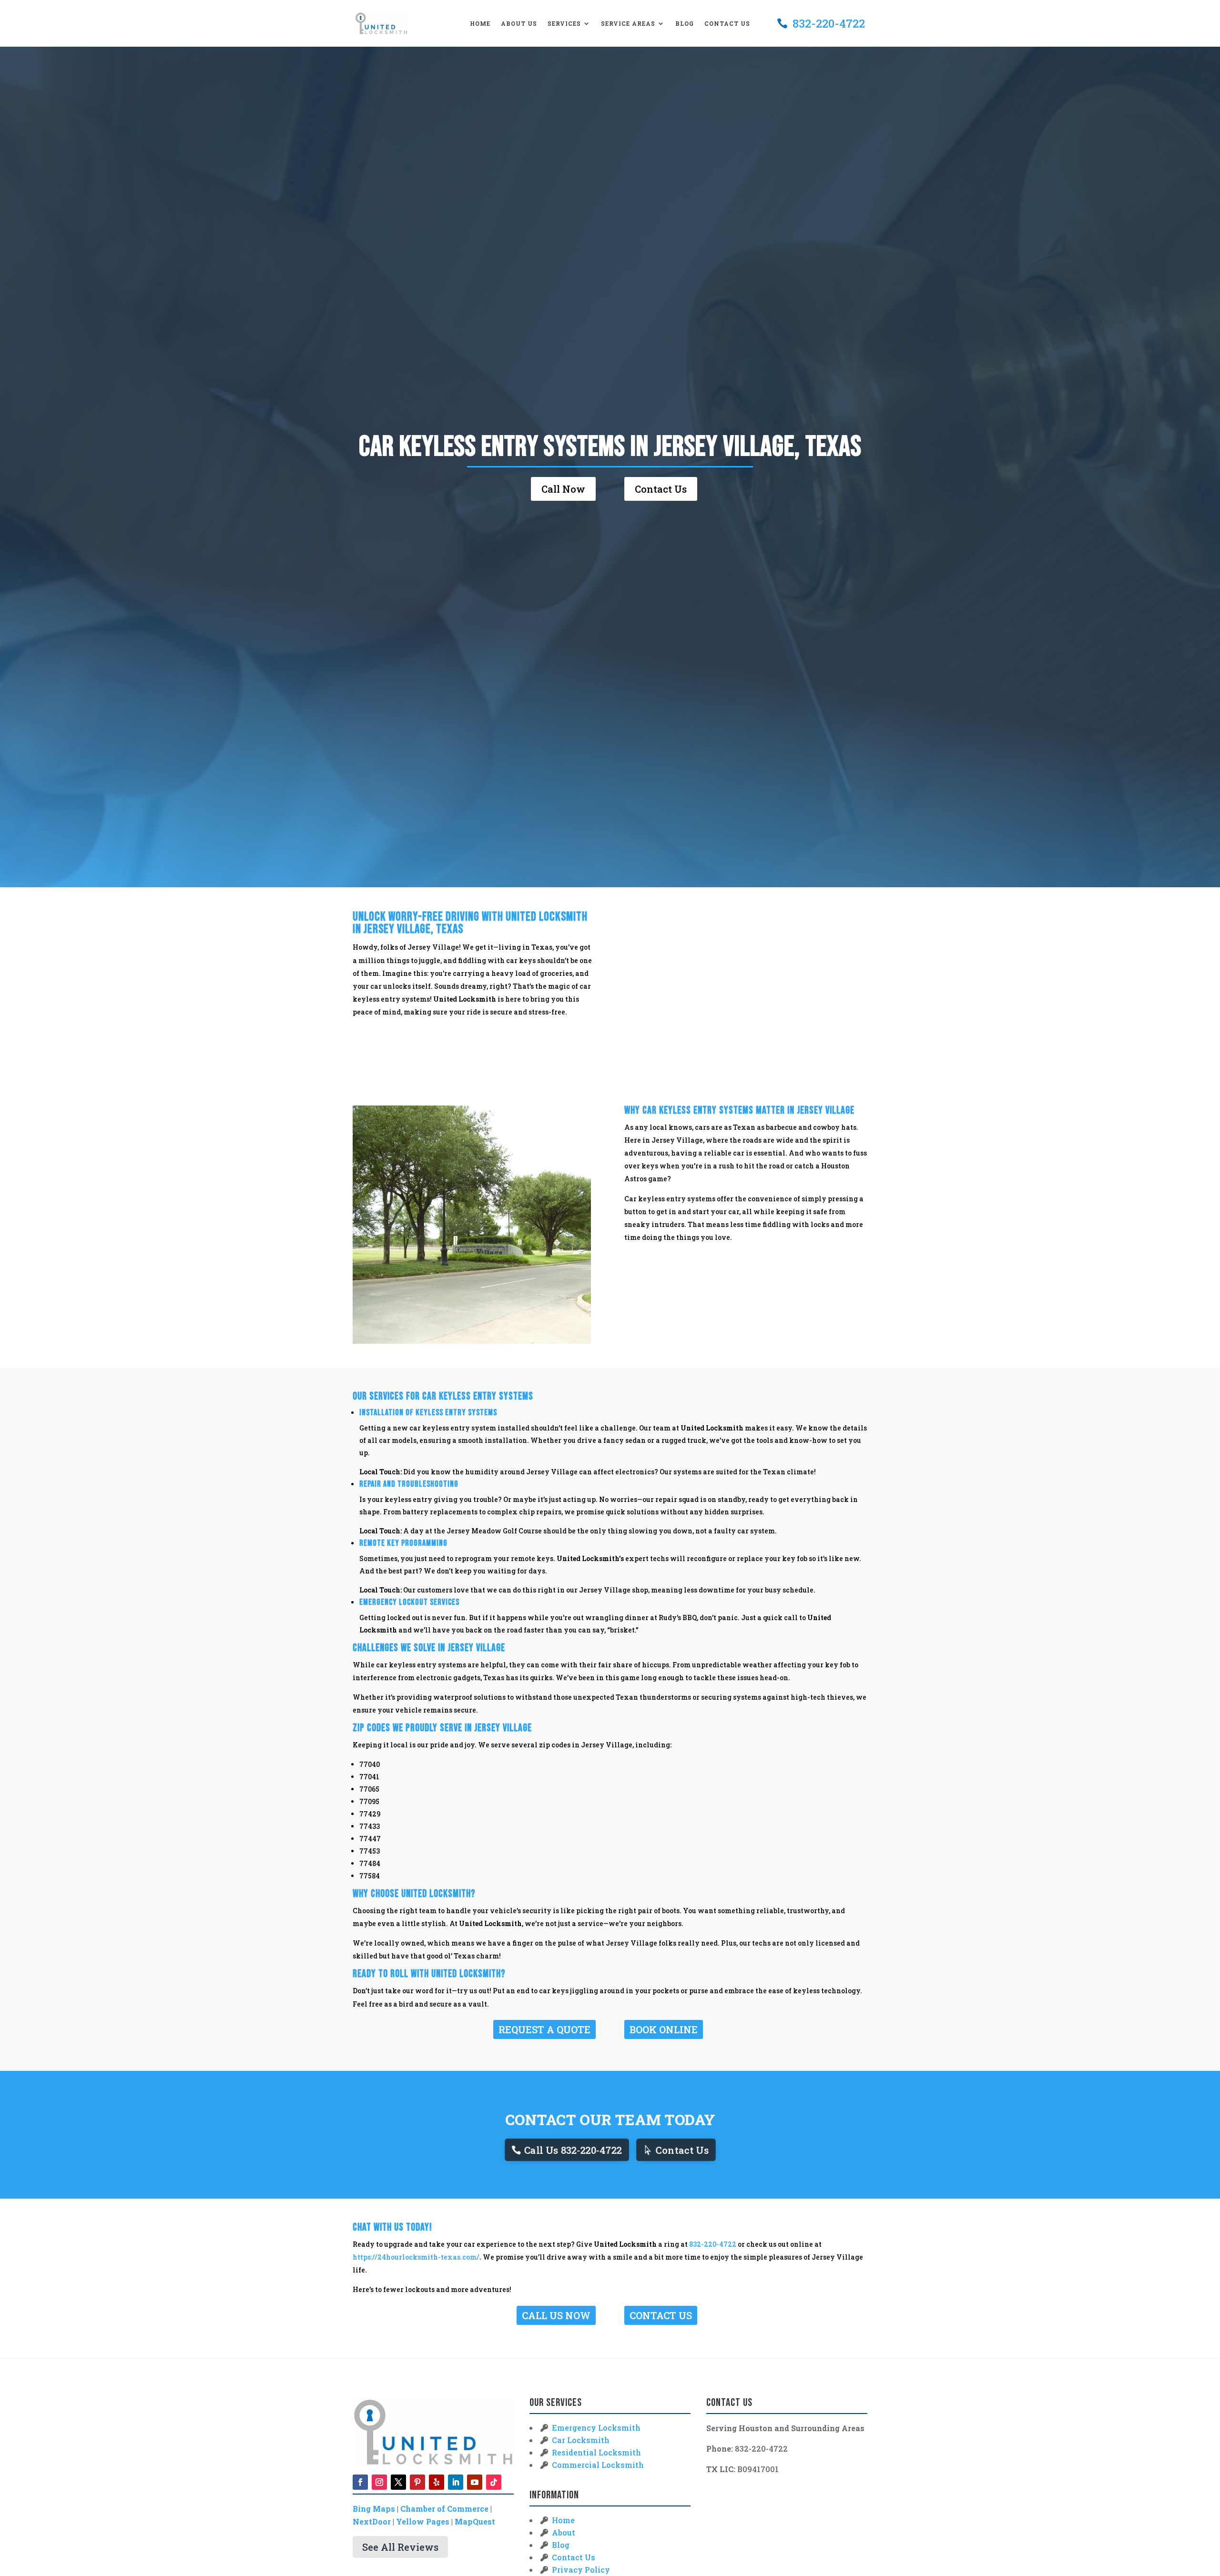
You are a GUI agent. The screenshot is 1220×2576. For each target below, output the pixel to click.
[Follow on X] (398, 2482)
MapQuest (475, 2521)
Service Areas (628, 24)
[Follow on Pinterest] (417, 2482)
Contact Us (727, 24)
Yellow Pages (423, 2521)
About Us (519, 24)
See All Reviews (400, 2547)
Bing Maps (374, 2509)
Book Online (664, 2029)
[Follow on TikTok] (494, 2482)
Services (564, 24)
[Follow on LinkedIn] (456, 2482)
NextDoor (372, 2521)
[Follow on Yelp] (437, 2482)
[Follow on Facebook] (360, 2482)
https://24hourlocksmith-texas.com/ (416, 2257)
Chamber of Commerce (444, 2509)
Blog (685, 24)
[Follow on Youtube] (475, 2482)
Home (480, 24)
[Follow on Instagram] (379, 2482)
